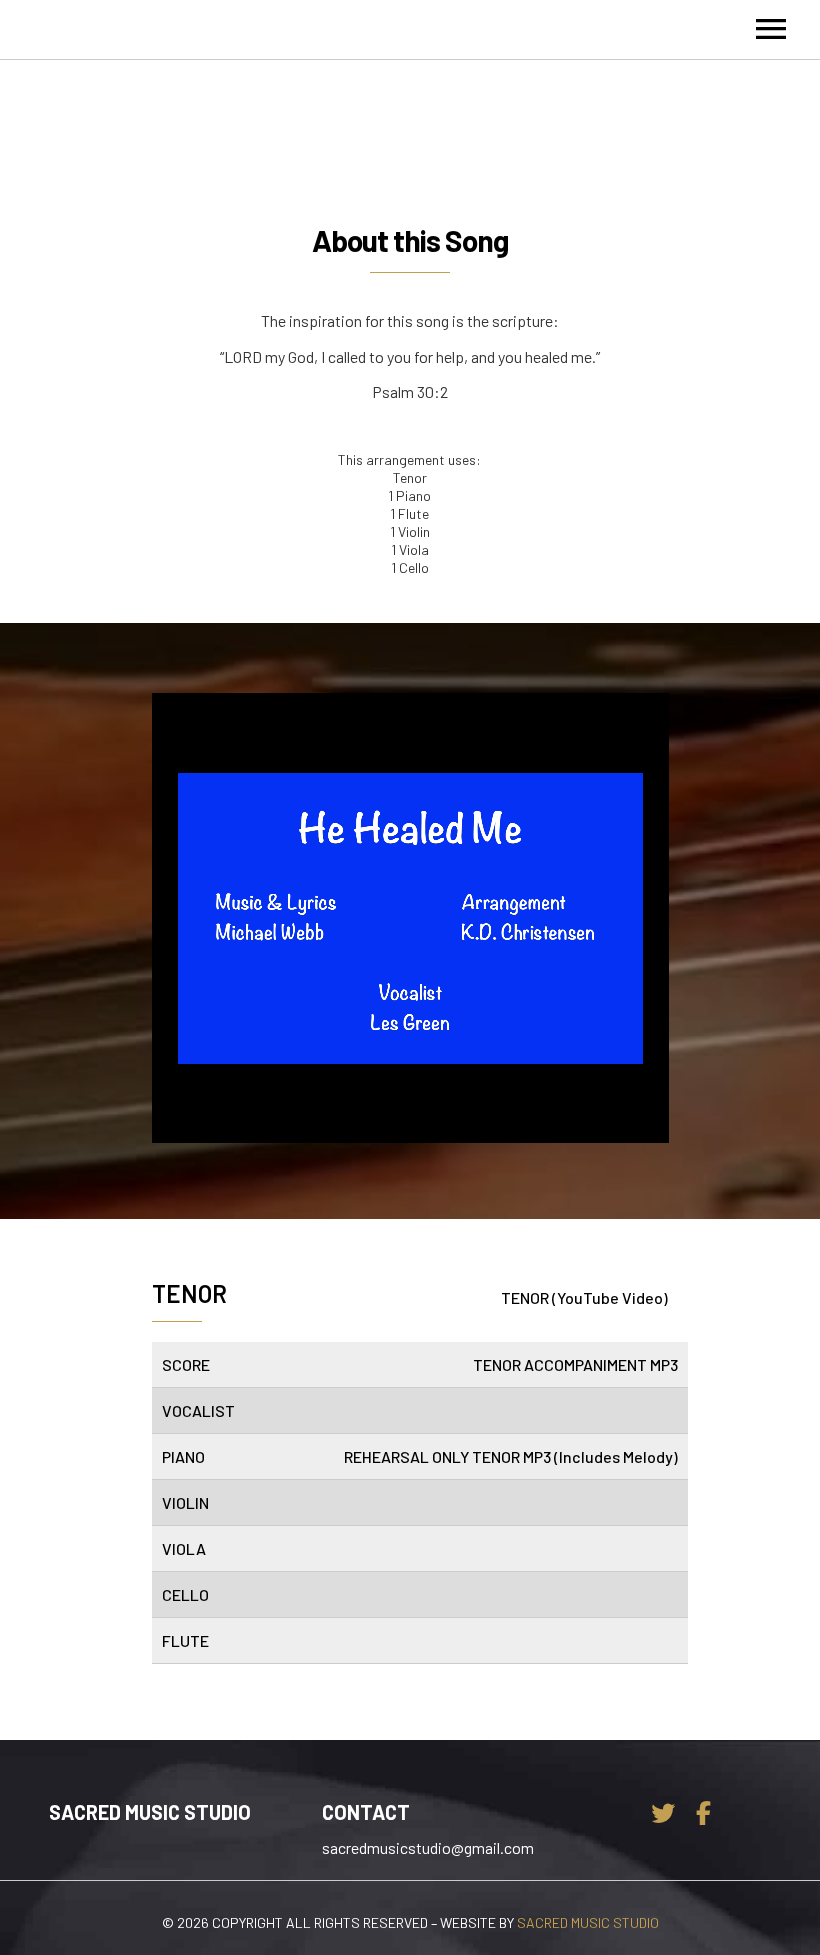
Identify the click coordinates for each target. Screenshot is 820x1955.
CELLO (185, 1594)
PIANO (183, 1456)
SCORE (186, 1364)
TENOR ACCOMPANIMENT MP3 (575, 1364)
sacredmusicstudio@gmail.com (426, 1847)
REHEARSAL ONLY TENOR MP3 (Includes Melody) (511, 1456)
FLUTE (185, 1640)
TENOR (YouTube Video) (584, 1297)
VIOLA (184, 1548)
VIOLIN (185, 1502)
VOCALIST (198, 1410)
